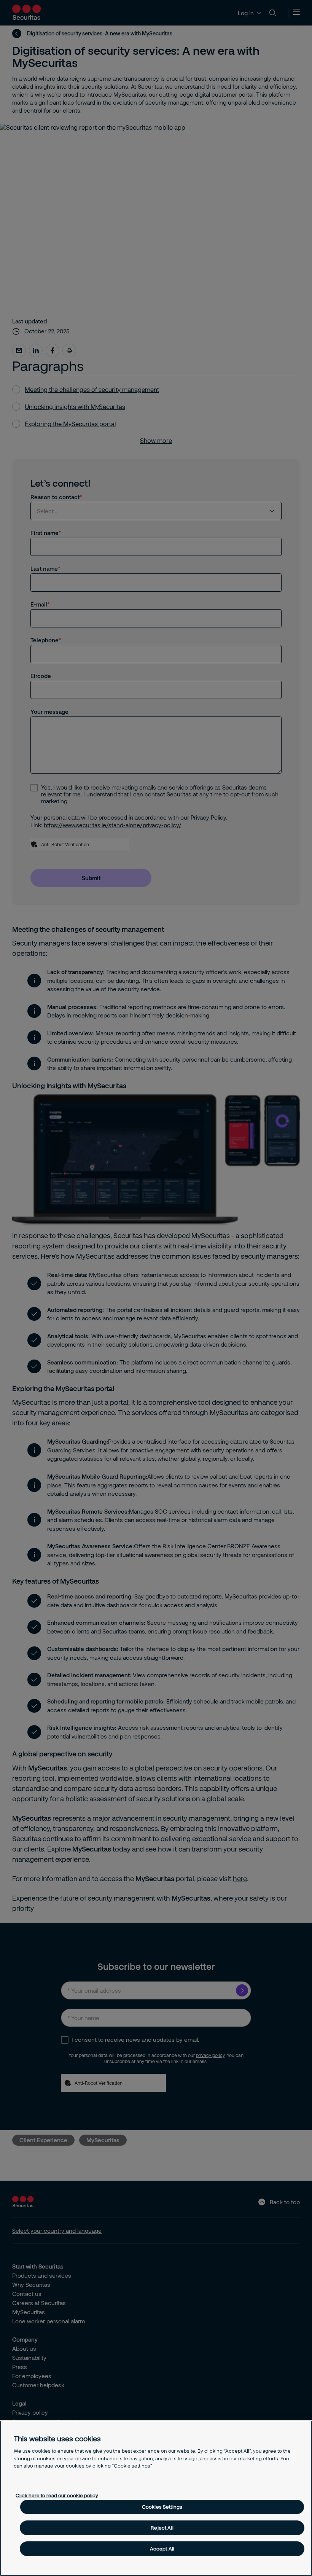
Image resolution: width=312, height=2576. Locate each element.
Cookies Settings (162, 2507)
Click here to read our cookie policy (57, 2495)
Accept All (162, 2549)
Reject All (162, 2528)
